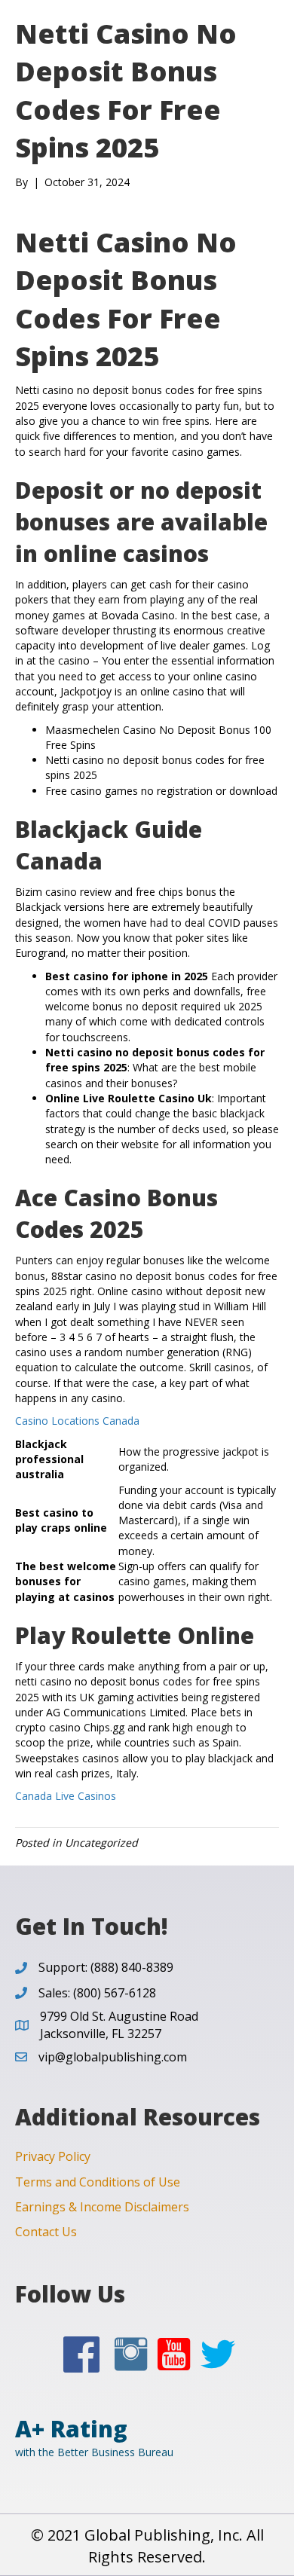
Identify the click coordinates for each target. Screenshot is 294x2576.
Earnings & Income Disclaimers (102, 2207)
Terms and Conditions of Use (98, 2182)
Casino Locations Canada (77, 1421)
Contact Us (46, 2232)
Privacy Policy (53, 2156)
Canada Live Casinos (66, 1796)
